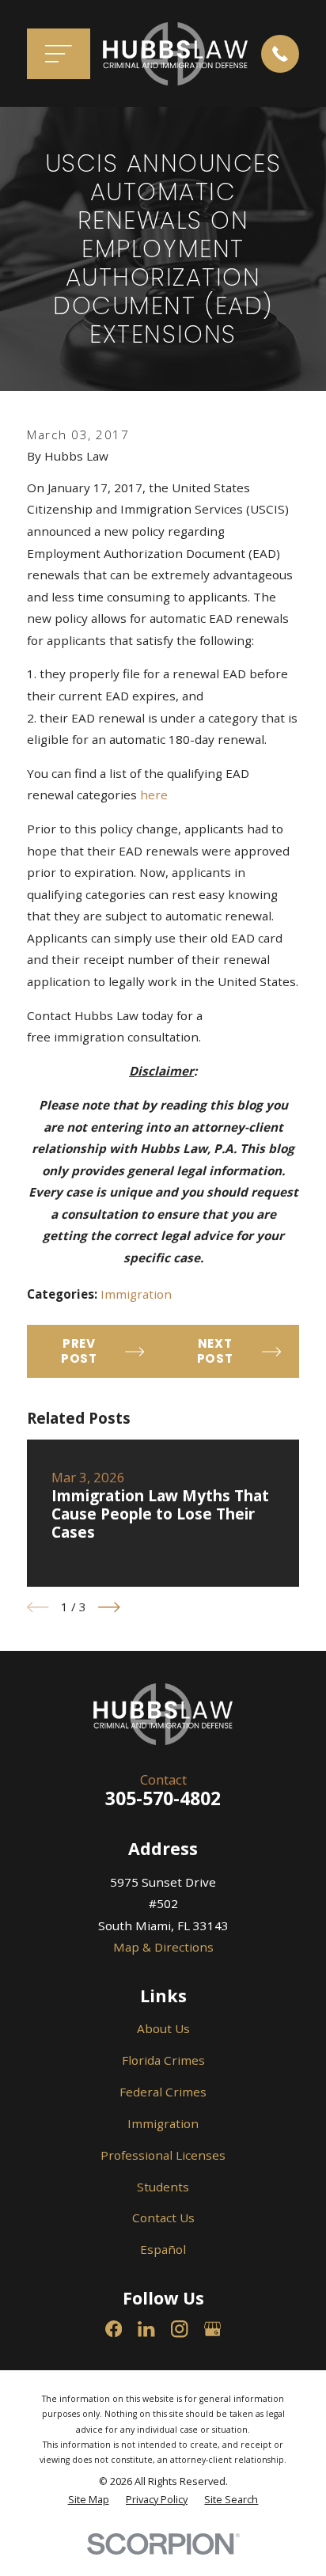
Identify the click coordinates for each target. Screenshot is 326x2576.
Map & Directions (163, 1947)
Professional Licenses (163, 2155)
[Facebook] (114, 2329)
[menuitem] (89, 2500)
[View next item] (109, 1607)
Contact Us (163, 2217)
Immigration (136, 1294)
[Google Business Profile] (212, 2329)
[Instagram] (179, 2329)
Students (163, 2187)
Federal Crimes (163, 2092)
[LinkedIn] (146, 2329)
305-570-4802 (163, 1798)
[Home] (175, 54)
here (154, 795)
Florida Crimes (163, 2060)
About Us (163, 2028)
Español (163, 2249)
